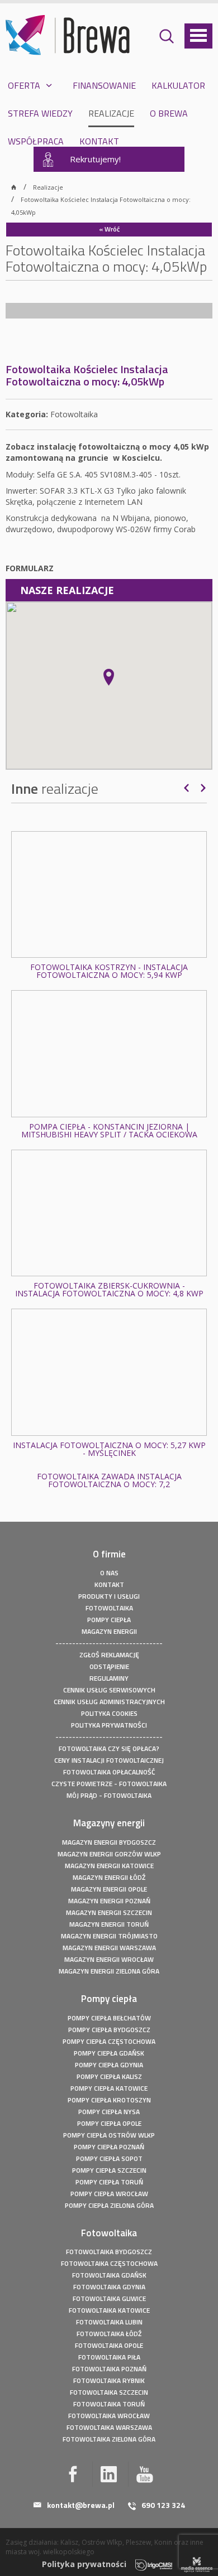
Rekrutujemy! (95, 159)
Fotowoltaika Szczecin (109, 2392)
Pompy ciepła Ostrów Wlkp (109, 2135)
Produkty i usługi (109, 1596)
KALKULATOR (178, 85)
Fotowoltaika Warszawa (109, 2427)
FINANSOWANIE (104, 85)
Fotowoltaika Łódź (109, 2334)
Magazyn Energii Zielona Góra (109, 1971)
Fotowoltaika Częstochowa (109, 2263)
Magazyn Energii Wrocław (109, 1959)
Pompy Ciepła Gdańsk (109, 2053)
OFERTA (24, 85)
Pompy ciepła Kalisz (109, 2076)
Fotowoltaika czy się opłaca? (109, 1748)
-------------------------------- (109, 1643)
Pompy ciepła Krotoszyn (109, 2100)
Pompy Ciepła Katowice (109, 2088)
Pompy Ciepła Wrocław (109, 2194)
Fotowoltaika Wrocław (109, 2416)
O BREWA (169, 113)
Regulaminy (109, 1678)
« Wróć (109, 229)
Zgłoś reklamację (109, 1655)
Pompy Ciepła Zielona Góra (109, 2205)
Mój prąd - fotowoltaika (109, 1795)
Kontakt (109, 1584)
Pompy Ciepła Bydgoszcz (109, 2030)
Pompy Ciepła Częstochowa (109, 2041)
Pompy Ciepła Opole (109, 2123)
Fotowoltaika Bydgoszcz (109, 2252)
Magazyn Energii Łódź (109, 1877)
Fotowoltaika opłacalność (109, 1772)
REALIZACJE (111, 113)
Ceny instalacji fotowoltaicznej (109, 1760)
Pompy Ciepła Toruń (109, 2182)
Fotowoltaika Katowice (109, 2310)
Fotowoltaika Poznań (109, 2369)
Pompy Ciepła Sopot (109, 2158)
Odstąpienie (109, 1666)
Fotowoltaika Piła (109, 2357)
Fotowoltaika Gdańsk (109, 2275)
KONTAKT (99, 141)
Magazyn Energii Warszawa (109, 1948)
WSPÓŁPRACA (36, 141)
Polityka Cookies (109, 1713)
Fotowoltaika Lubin (109, 2322)
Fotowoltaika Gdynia (109, 2287)
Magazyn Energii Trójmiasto (109, 1936)
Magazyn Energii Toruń (109, 1924)
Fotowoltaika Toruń (109, 2404)
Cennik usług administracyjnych (109, 1702)
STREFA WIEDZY (40, 113)
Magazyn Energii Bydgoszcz (109, 1842)
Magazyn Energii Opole (109, 1889)
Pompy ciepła (109, 1620)
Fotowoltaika (109, 1608)
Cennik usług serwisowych (109, 1690)
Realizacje (48, 187)
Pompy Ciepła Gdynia (109, 2065)
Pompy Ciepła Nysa (109, 2112)
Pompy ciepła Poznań (109, 2147)
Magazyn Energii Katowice (109, 1866)
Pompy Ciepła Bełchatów (109, 2018)
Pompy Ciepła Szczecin (109, 2170)
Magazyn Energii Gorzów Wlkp (109, 1854)
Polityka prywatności (109, 1725)
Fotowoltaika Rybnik (109, 2380)
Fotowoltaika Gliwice (109, 2298)
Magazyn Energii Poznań (109, 1901)
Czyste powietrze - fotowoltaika (109, 1784)
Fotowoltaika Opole (109, 2345)
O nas (109, 1573)
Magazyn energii (109, 1631)
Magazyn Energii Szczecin (109, 1912)
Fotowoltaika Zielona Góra (109, 2439)
